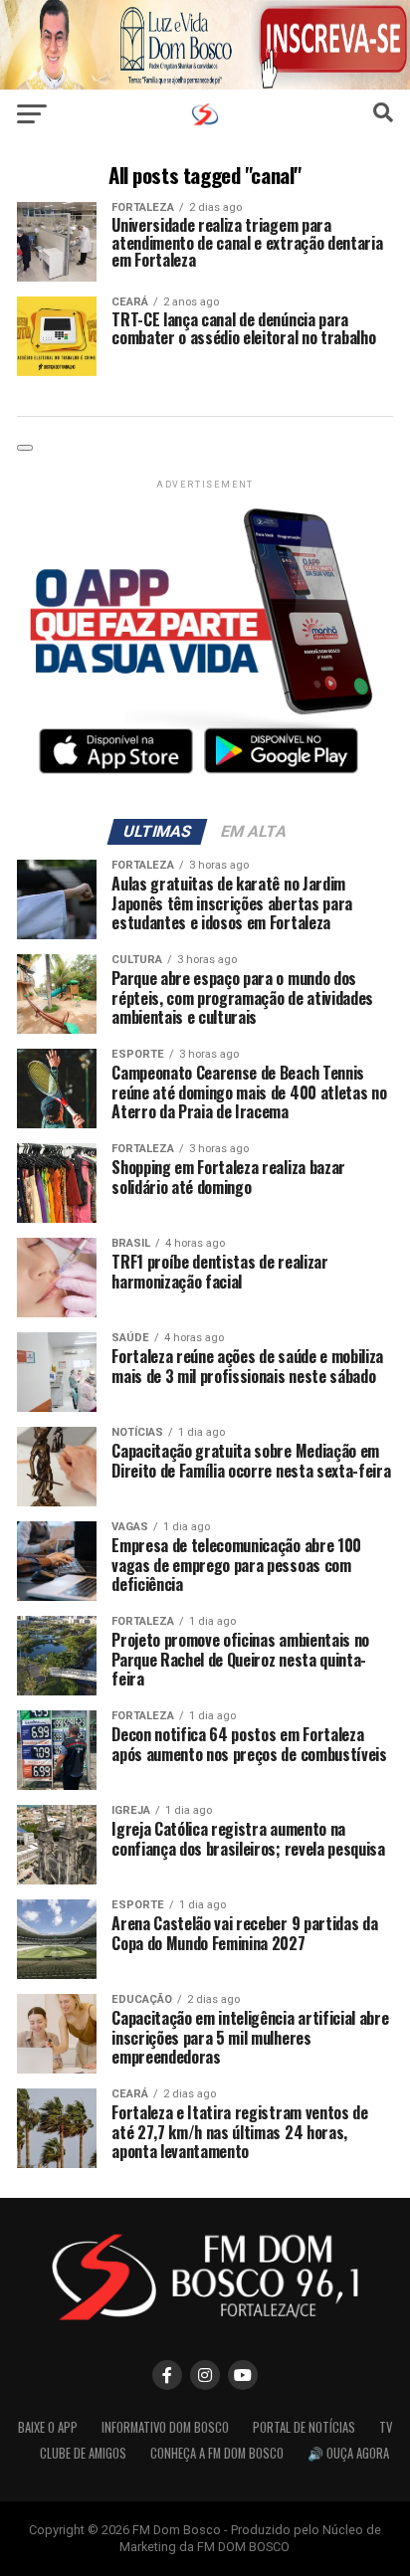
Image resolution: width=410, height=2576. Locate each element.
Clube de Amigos (83, 2453)
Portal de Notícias (304, 2427)
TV (386, 2427)
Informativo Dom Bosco (165, 2427)
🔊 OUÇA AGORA (348, 2453)
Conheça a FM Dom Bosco (217, 2453)
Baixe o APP (48, 2427)
